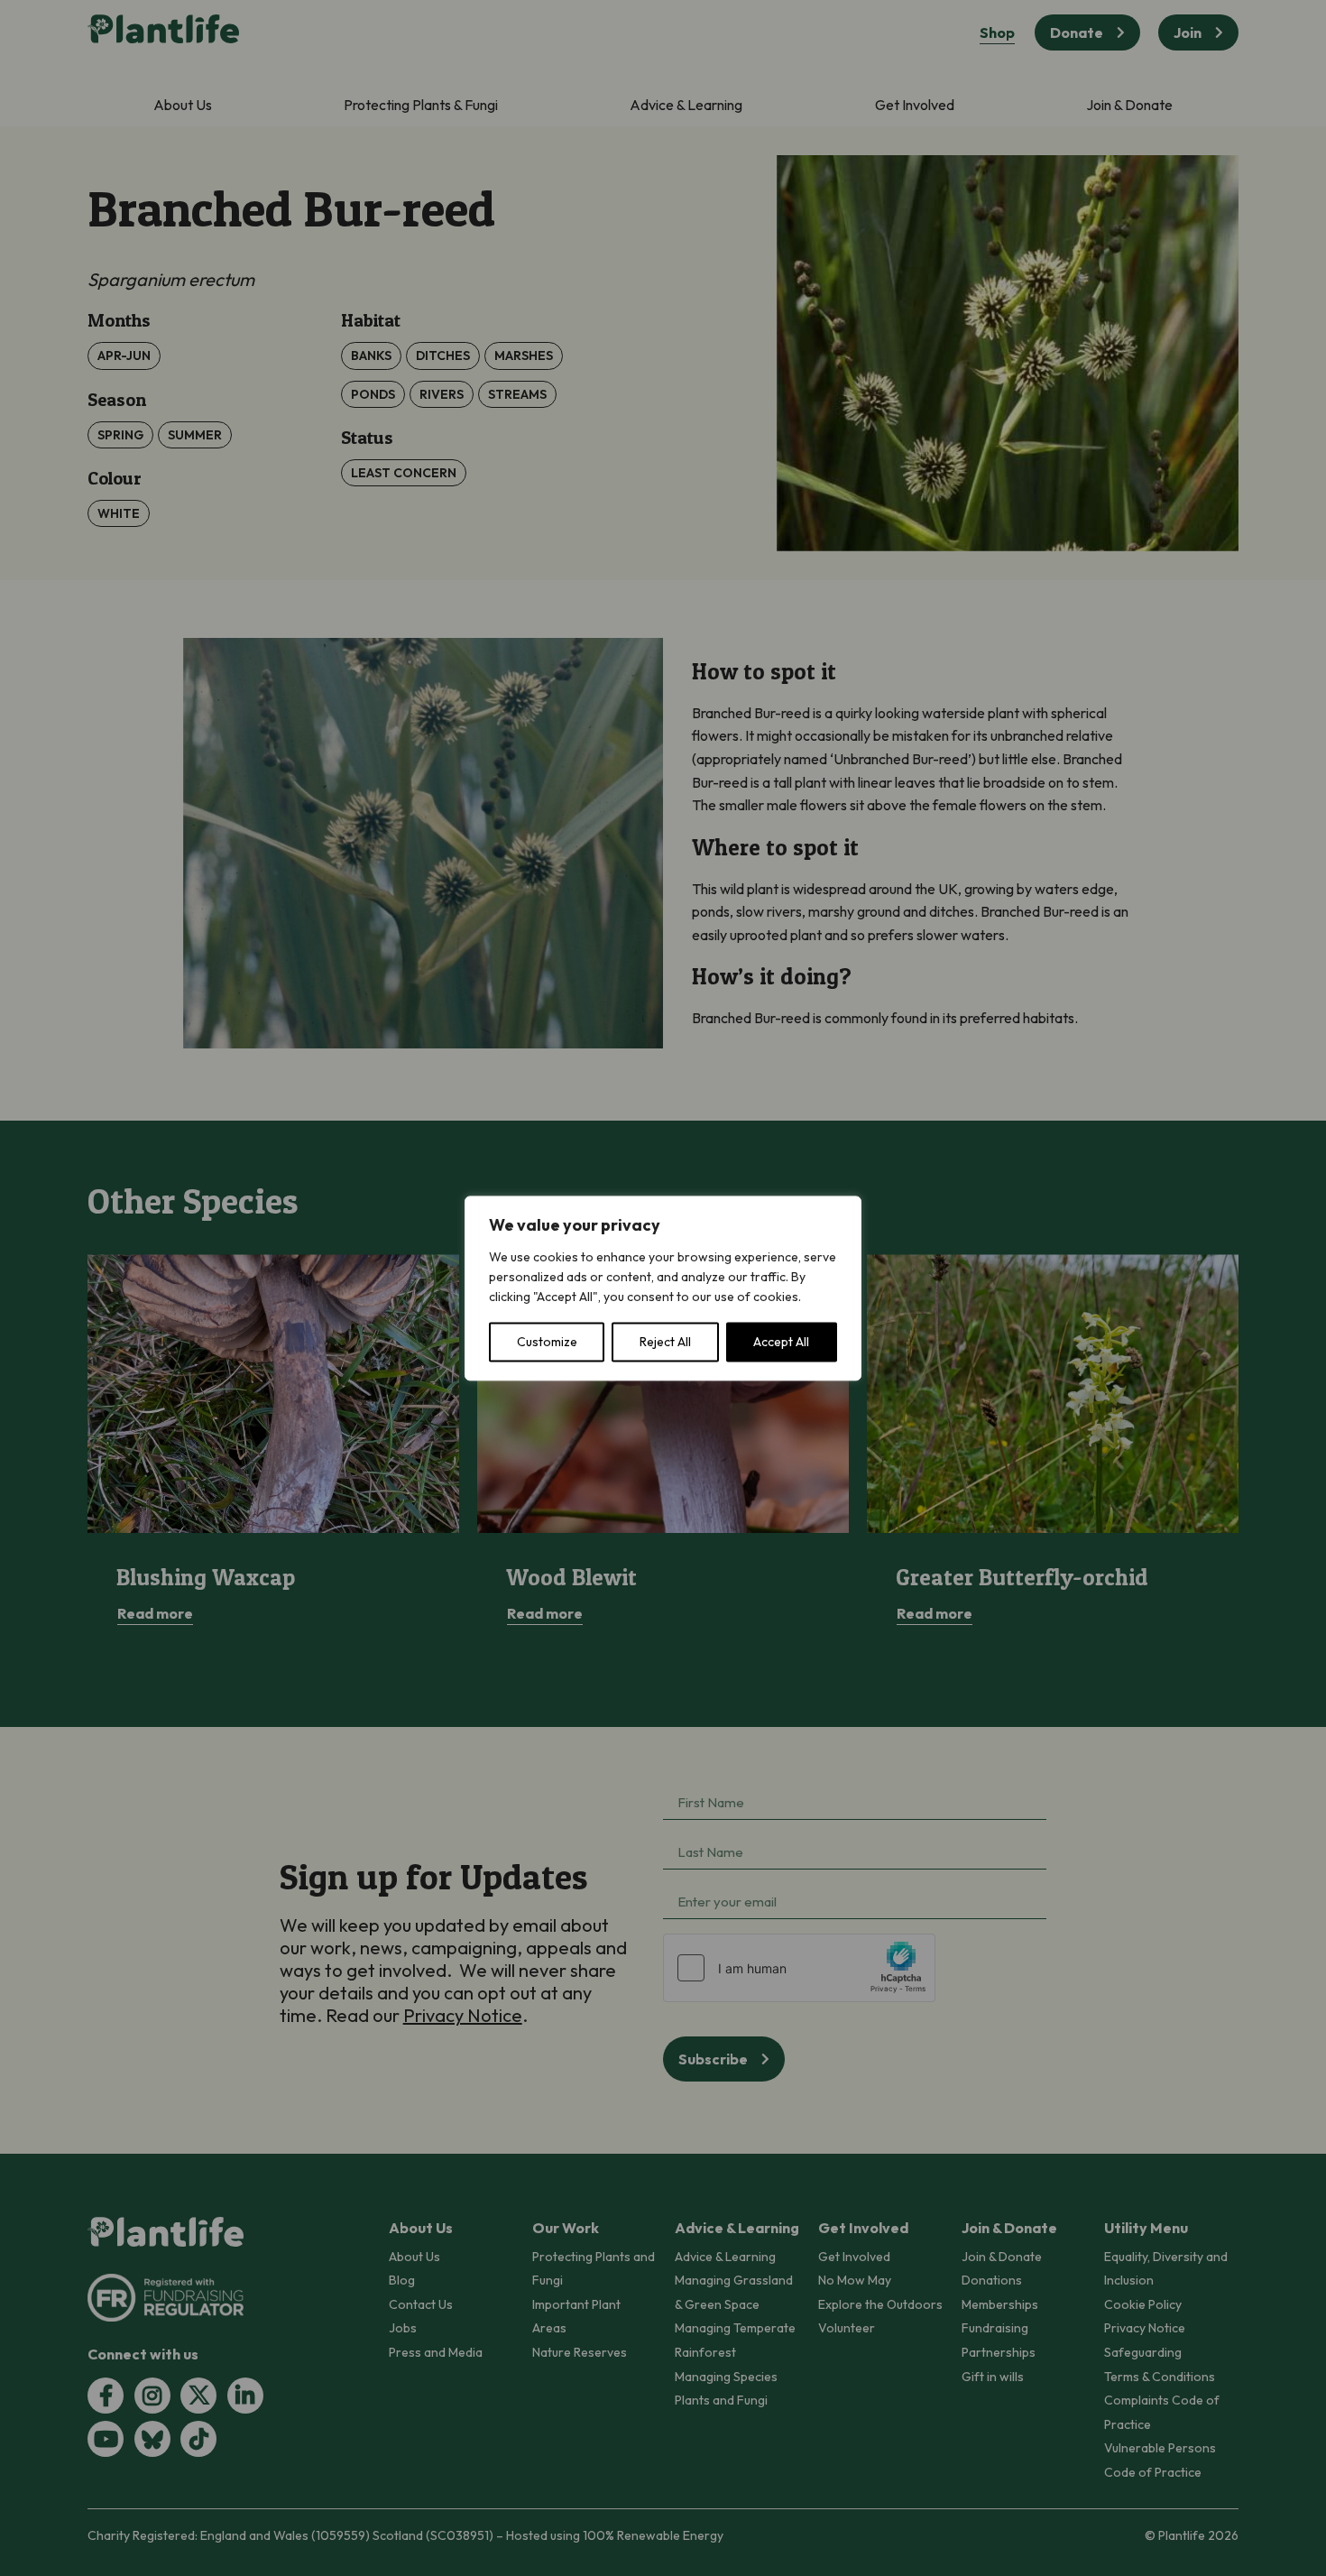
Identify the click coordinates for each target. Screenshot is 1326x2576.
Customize (547, 1342)
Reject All (665, 1342)
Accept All (781, 1342)
